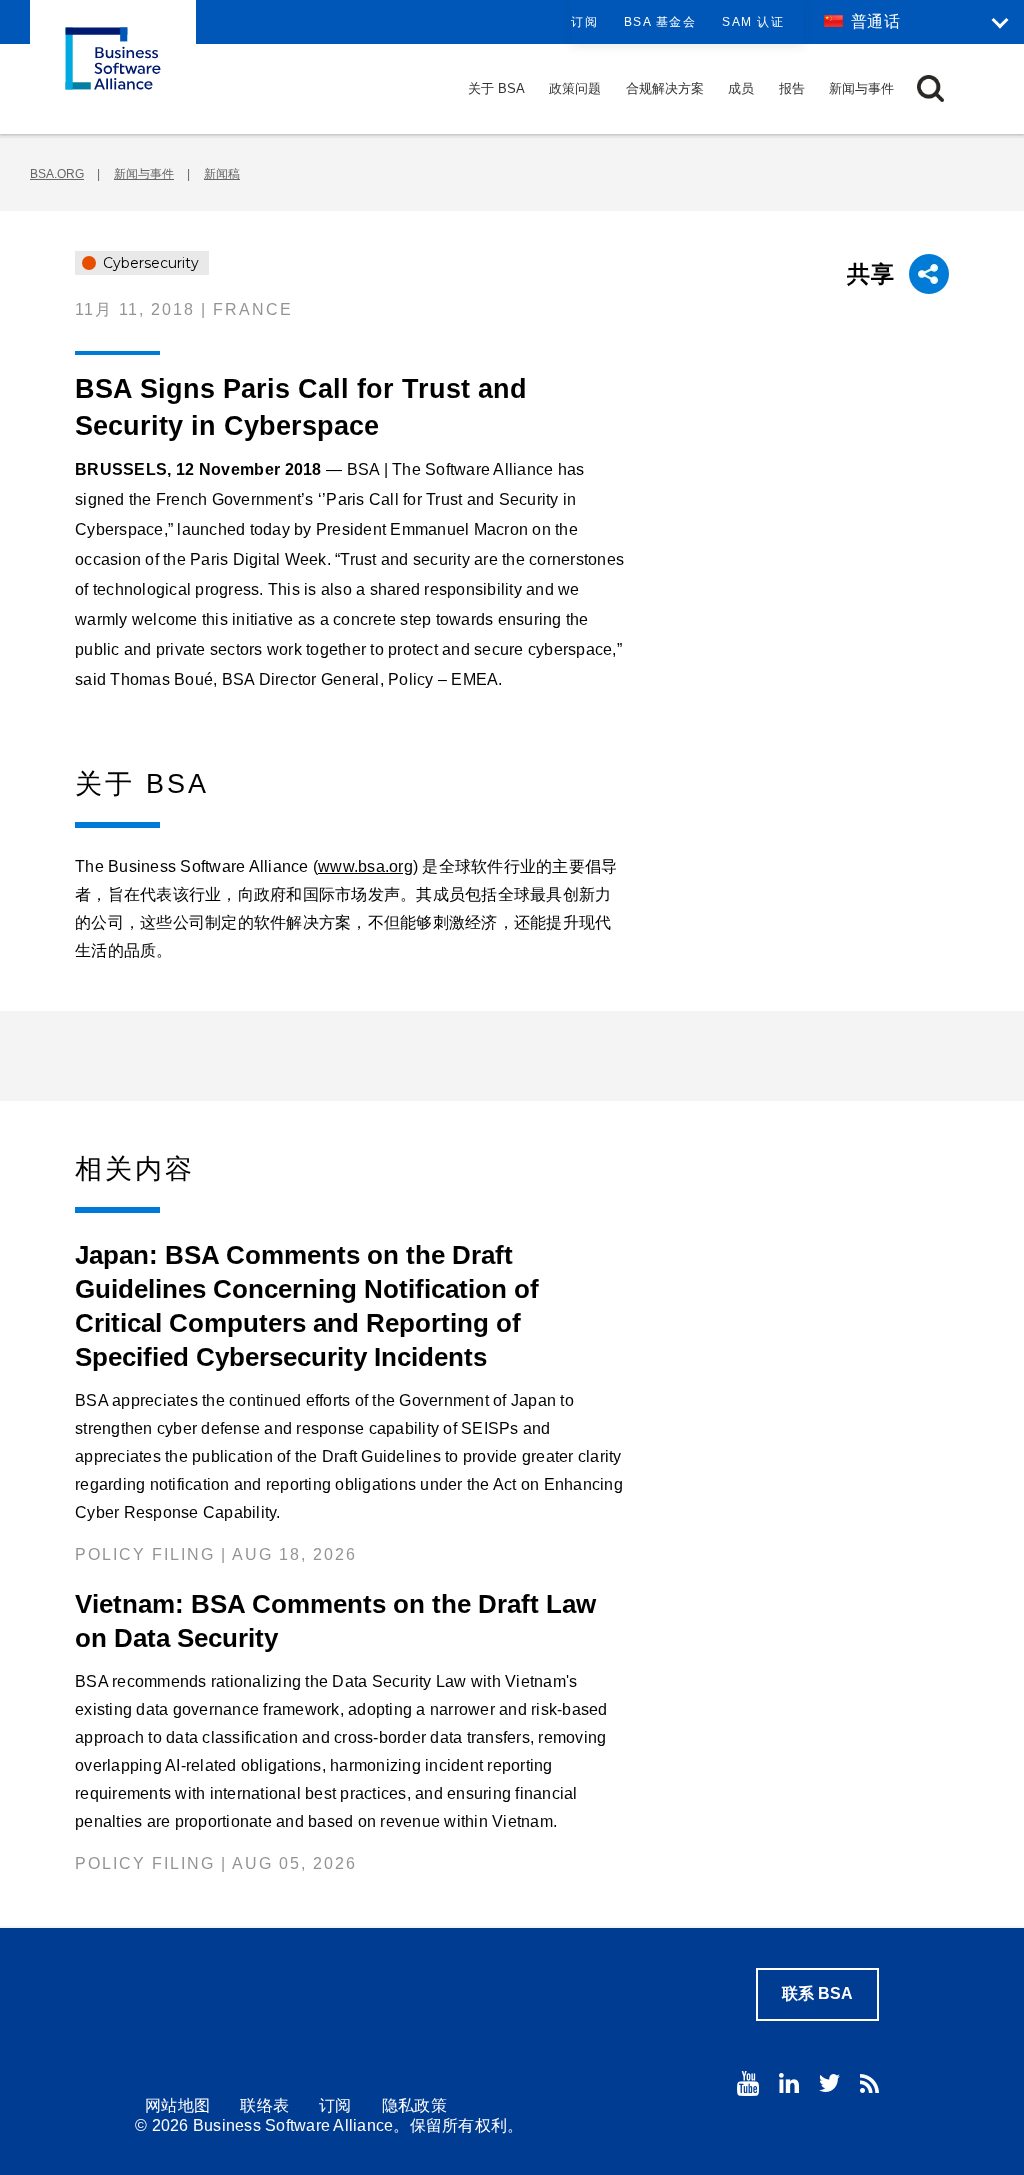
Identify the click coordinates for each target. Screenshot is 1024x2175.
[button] (930, 88)
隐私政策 (414, 2105)
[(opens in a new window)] (748, 2083)
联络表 (264, 2105)
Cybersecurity (149, 263)
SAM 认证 (753, 22)
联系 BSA (817, 1993)
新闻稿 (222, 174)
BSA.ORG (57, 174)
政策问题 (575, 88)
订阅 (584, 22)
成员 (741, 88)
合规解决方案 (665, 88)
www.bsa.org (365, 866)
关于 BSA (496, 88)
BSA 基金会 (660, 22)
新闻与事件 (861, 88)
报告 (792, 88)
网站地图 (177, 2105)
